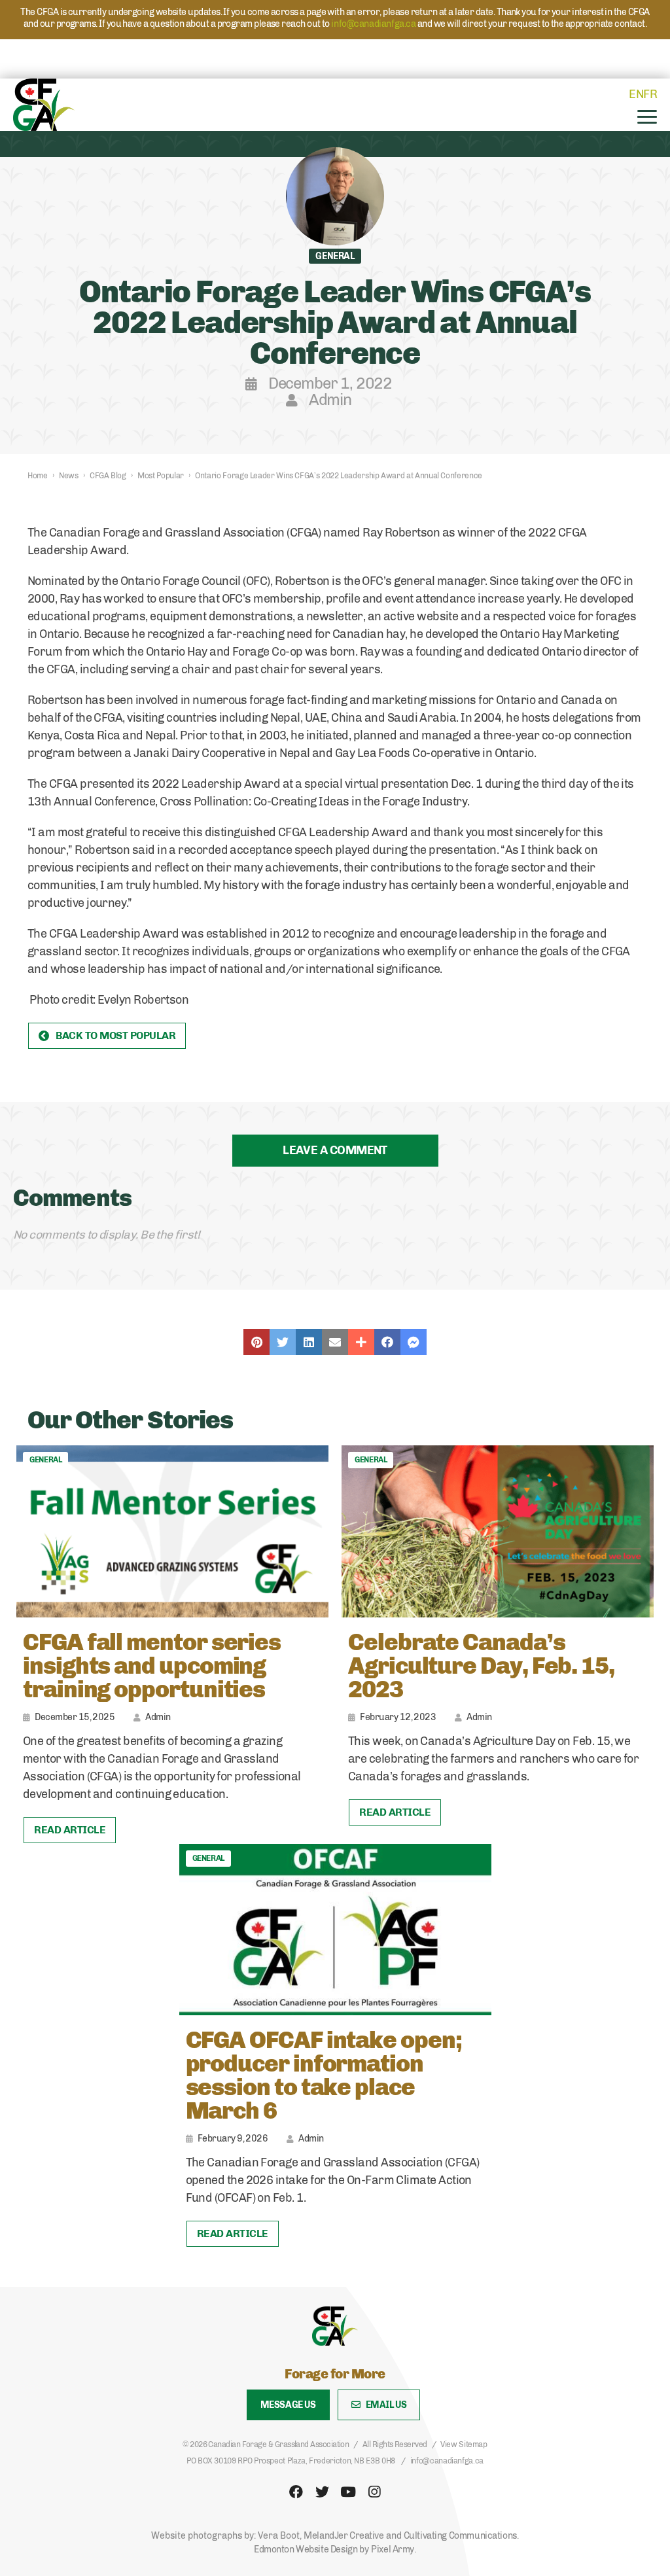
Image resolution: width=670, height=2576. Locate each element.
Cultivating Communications (460, 2536)
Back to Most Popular (115, 1035)
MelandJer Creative (344, 2536)
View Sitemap (464, 2444)
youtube (348, 2492)
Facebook (387, 1342)
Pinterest (256, 1342)
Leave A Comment (335, 1150)
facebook (296, 2492)
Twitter (283, 1342)
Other (361, 1342)
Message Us (288, 2405)
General (45, 1460)
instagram (374, 2492)
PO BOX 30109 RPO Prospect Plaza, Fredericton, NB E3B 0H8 (291, 2461)
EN (636, 94)
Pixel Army (393, 2550)
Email (335, 1342)
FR (650, 94)
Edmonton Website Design (306, 2550)
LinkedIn (309, 1342)
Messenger (414, 1342)
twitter (322, 2492)
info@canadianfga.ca (373, 24)
